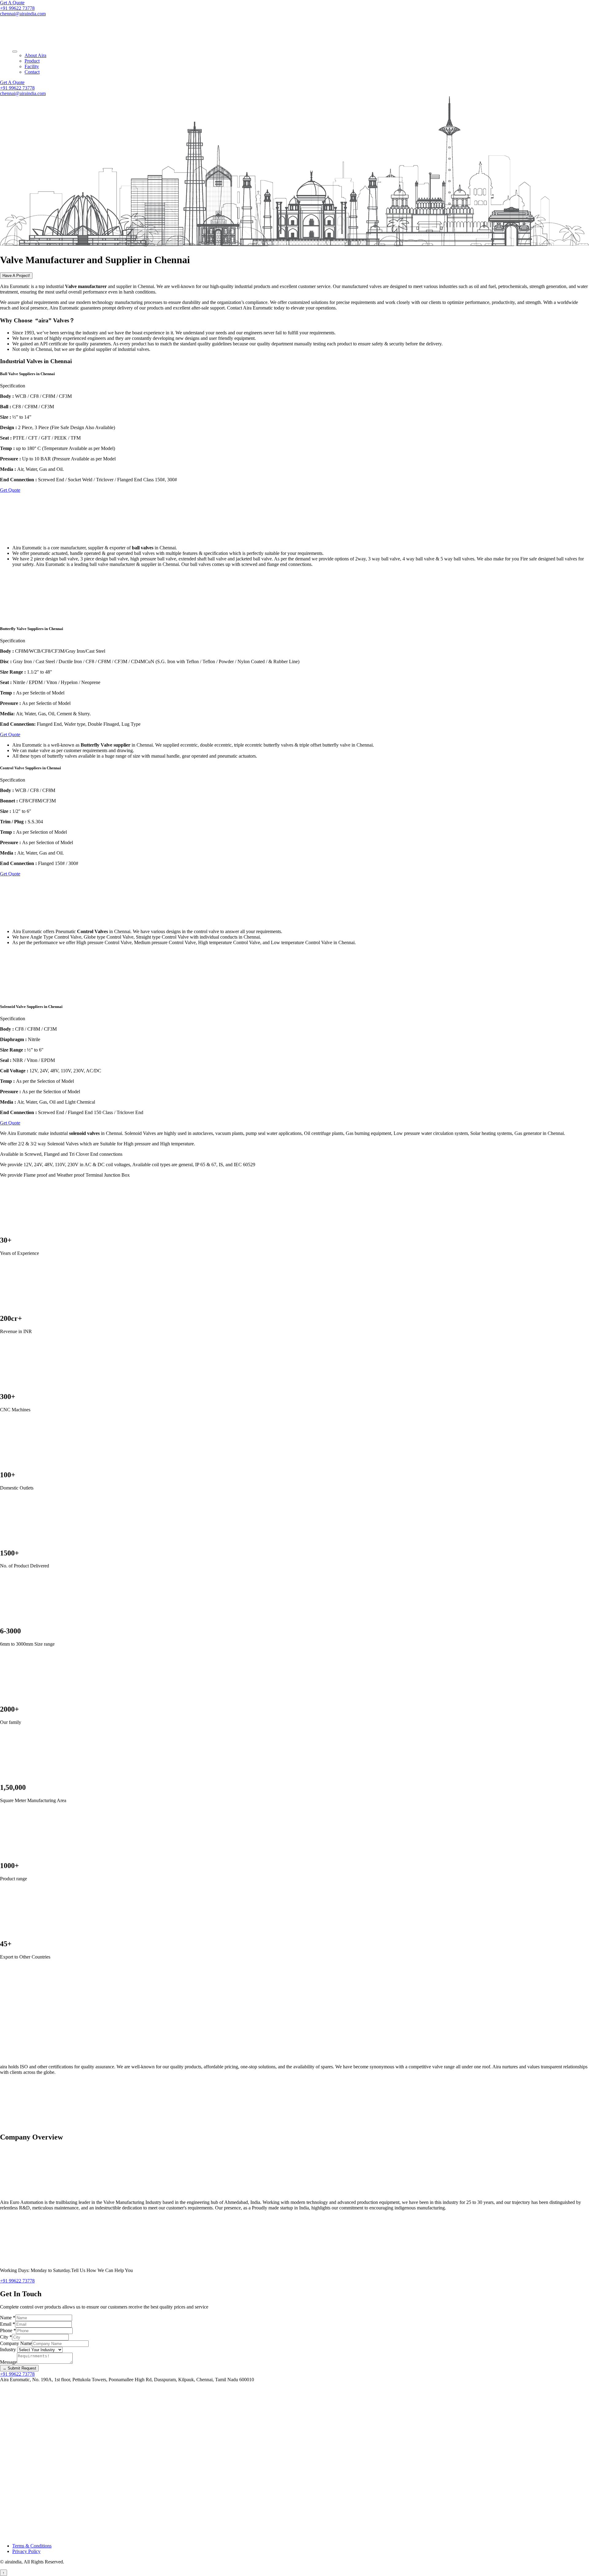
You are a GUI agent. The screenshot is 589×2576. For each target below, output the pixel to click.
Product (32, 61)
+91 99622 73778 (17, 8)
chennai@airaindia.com (23, 14)
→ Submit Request (19, 2368)
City (6, 2337)
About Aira (35, 55)
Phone (8, 2330)
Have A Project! (16, 276)
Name (8, 2318)
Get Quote (10, 490)
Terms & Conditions (32, 2546)
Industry (9, 2349)
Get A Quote (12, 3)
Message (8, 2362)
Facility (32, 66)
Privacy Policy (26, 2551)
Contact (32, 72)
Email (8, 2324)
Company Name (16, 2343)
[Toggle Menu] (15, 52)
